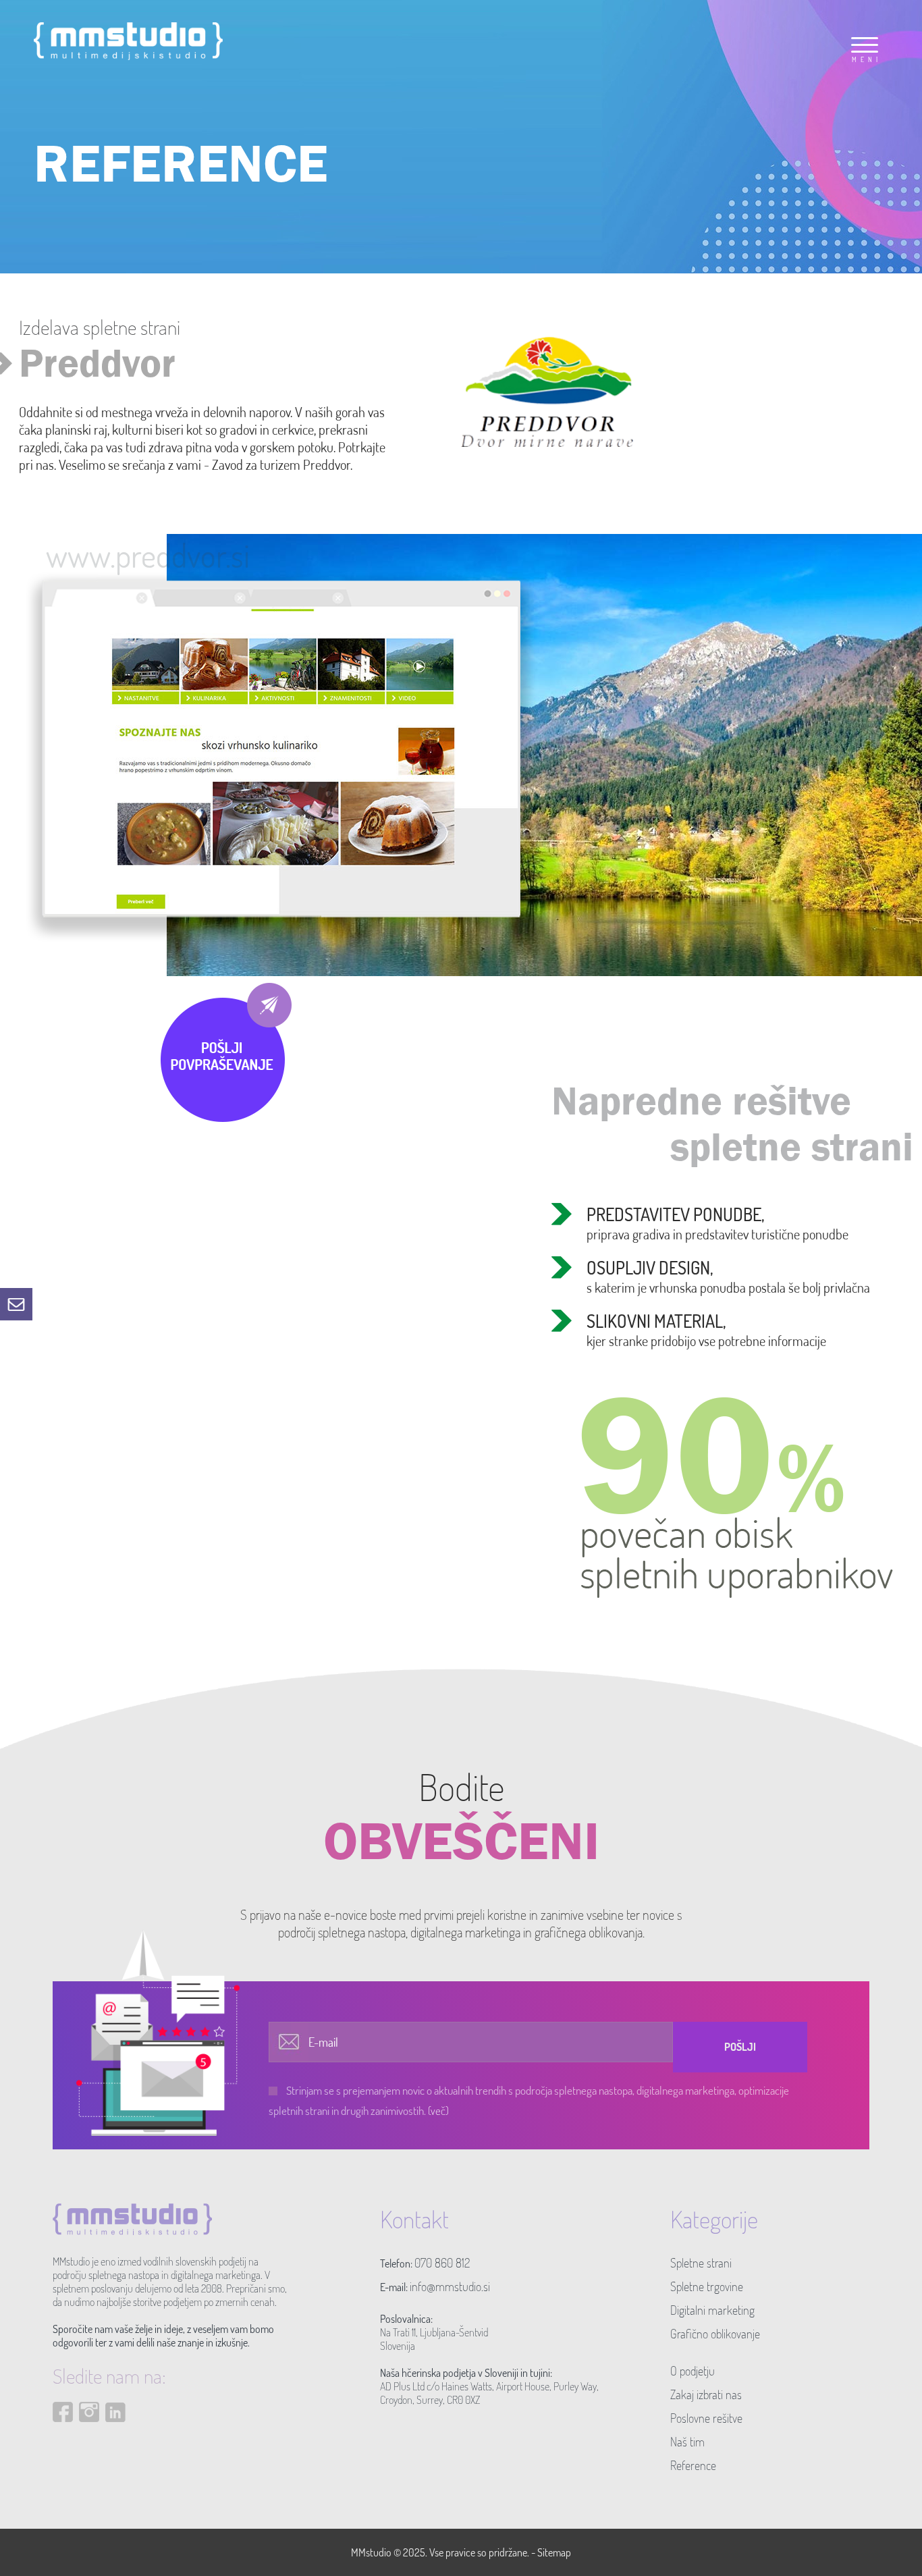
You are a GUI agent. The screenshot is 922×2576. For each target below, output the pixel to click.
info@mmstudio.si (450, 2286)
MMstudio (371, 2552)
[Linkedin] (115, 2434)
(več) (438, 2111)
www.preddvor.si (148, 555)
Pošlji (740, 2047)
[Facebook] (63, 2434)
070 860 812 (442, 2263)
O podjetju (693, 2371)
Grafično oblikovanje (715, 2334)
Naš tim (687, 2442)
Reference (693, 2465)
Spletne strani (701, 2263)
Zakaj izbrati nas (706, 2394)
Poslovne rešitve (706, 2418)
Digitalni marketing (712, 2310)
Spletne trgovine (707, 2286)
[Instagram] (89, 2434)
